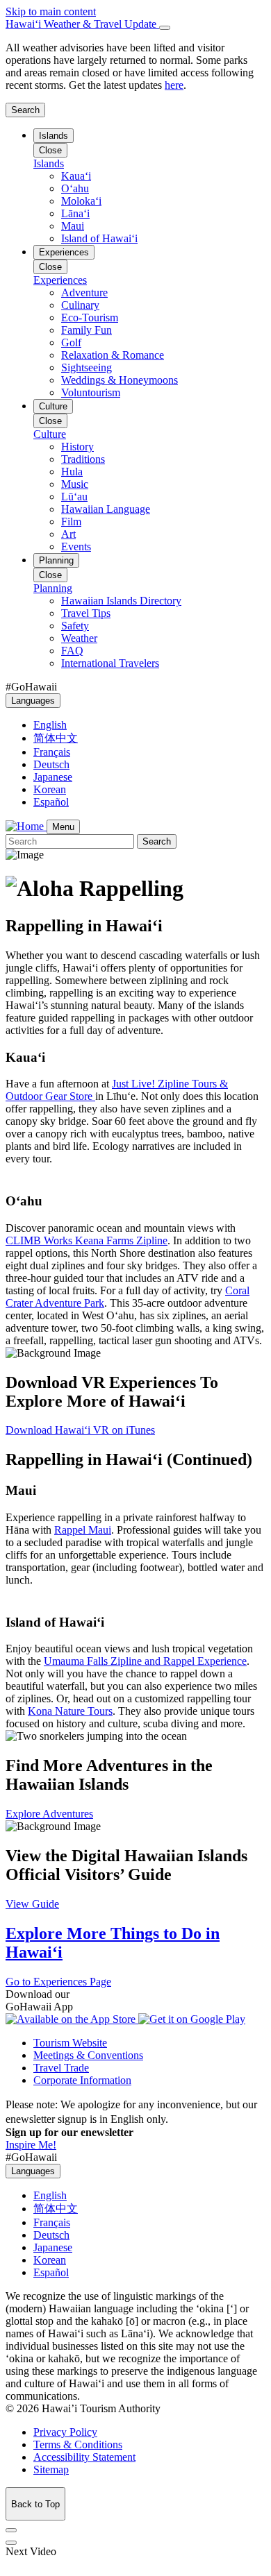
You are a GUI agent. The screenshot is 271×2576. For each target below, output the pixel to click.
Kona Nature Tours (70, 1711)
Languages (33, 701)
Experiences (64, 252)
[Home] (26, 826)
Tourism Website (70, 2043)
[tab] (135, 24)
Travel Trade (61, 2068)
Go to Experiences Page (58, 1982)
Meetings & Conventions (88, 2055)
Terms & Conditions (78, 2444)
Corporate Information (82, 2080)
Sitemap (51, 2469)
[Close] (165, 28)
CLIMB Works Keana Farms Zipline (87, 1240)
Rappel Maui (83, 1530)
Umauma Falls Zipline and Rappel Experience (145, 1661)
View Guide (32, 1904)
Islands (54, 136)
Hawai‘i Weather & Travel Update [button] (82, 24)
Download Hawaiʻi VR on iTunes (80, 1430)
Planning (56, 560)
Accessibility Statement (84, 2457)
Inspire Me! (31, 2145)
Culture (53, 406)
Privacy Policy (65, 2432)
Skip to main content (51, 11)
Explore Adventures (49, 1814)
